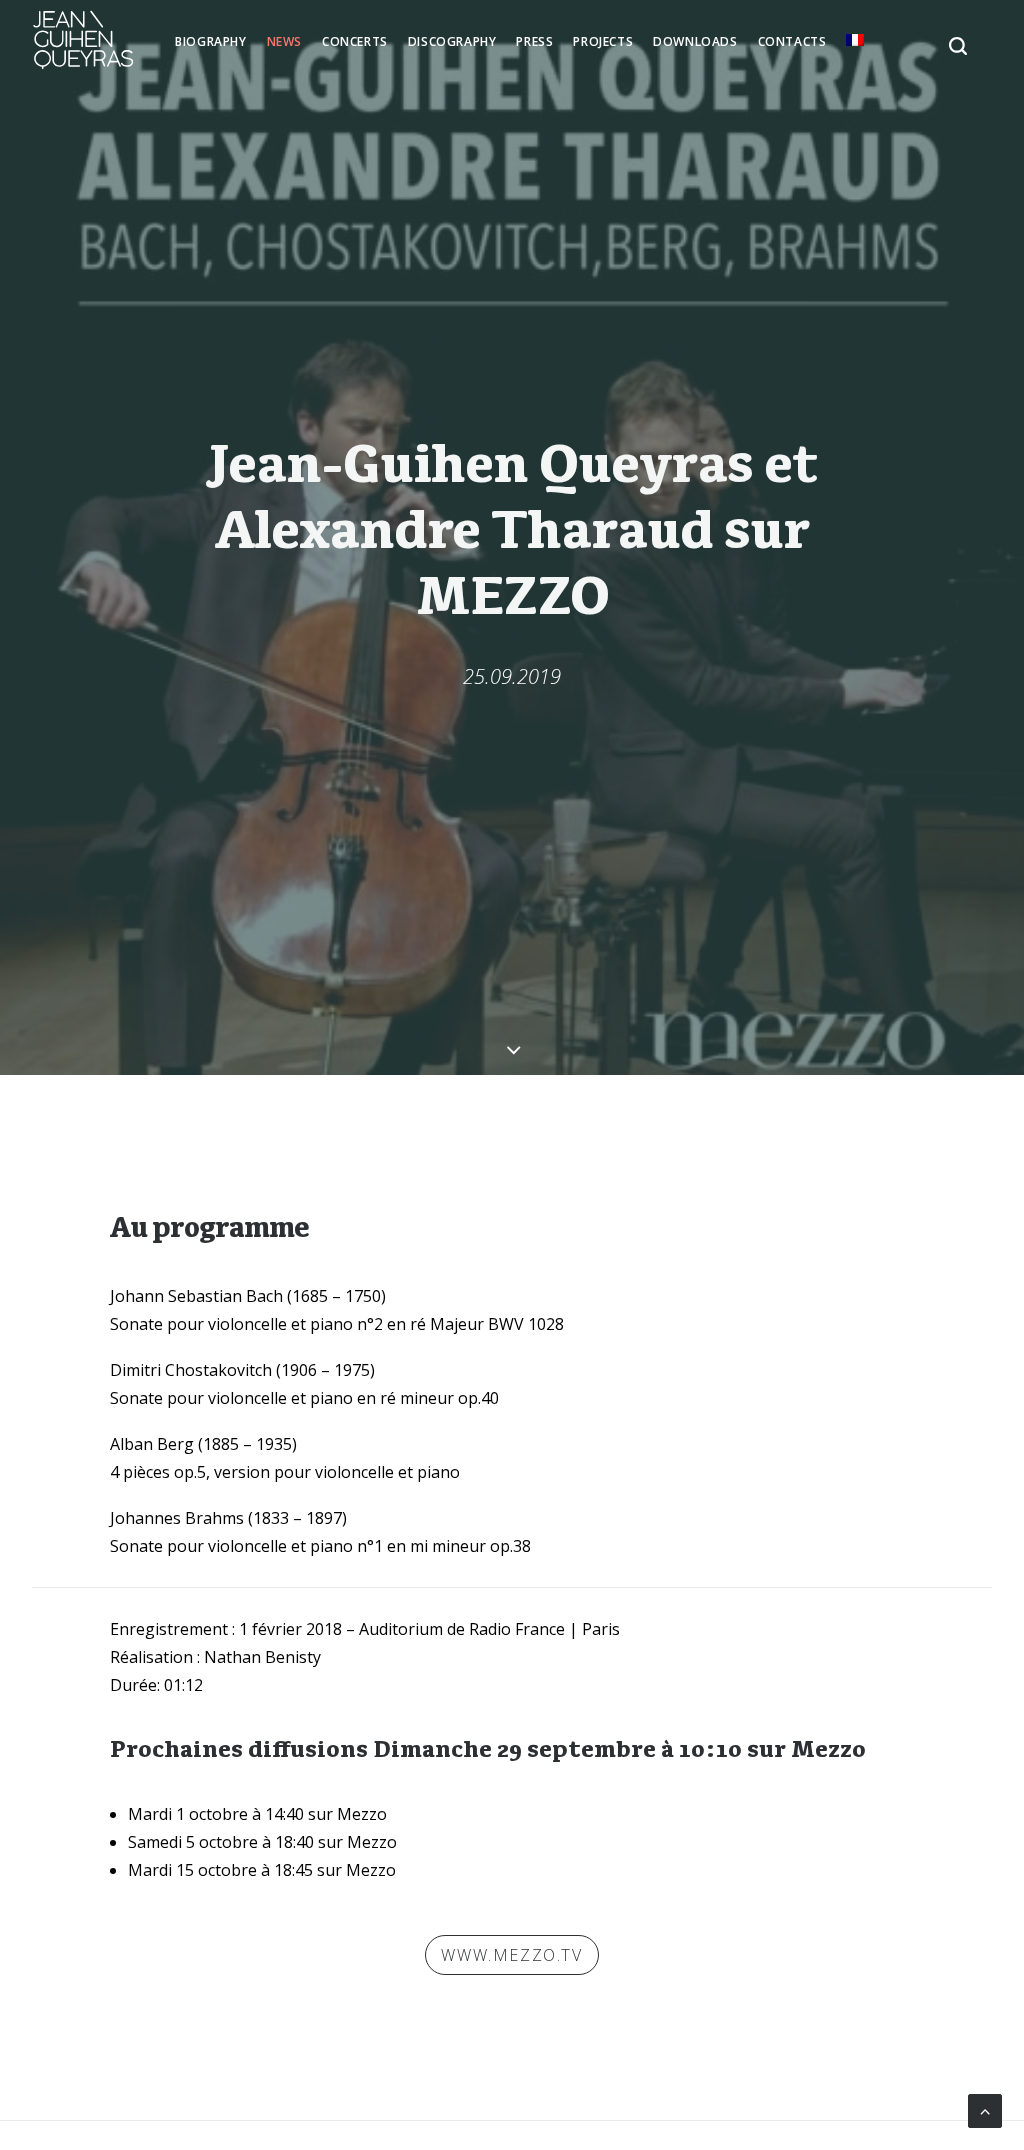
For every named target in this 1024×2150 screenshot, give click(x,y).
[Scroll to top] (985, 2109)
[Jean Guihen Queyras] (83, 40)
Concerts (355, 41)
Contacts (792, 41)
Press (534, 41)
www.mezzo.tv (511, 1955)
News (284, 41)
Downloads (695, 41)
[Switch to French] (855, 40)
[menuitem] (210, 42)
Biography (210, 41)
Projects (603, 41)
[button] (933, 40)
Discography (452, 41)
